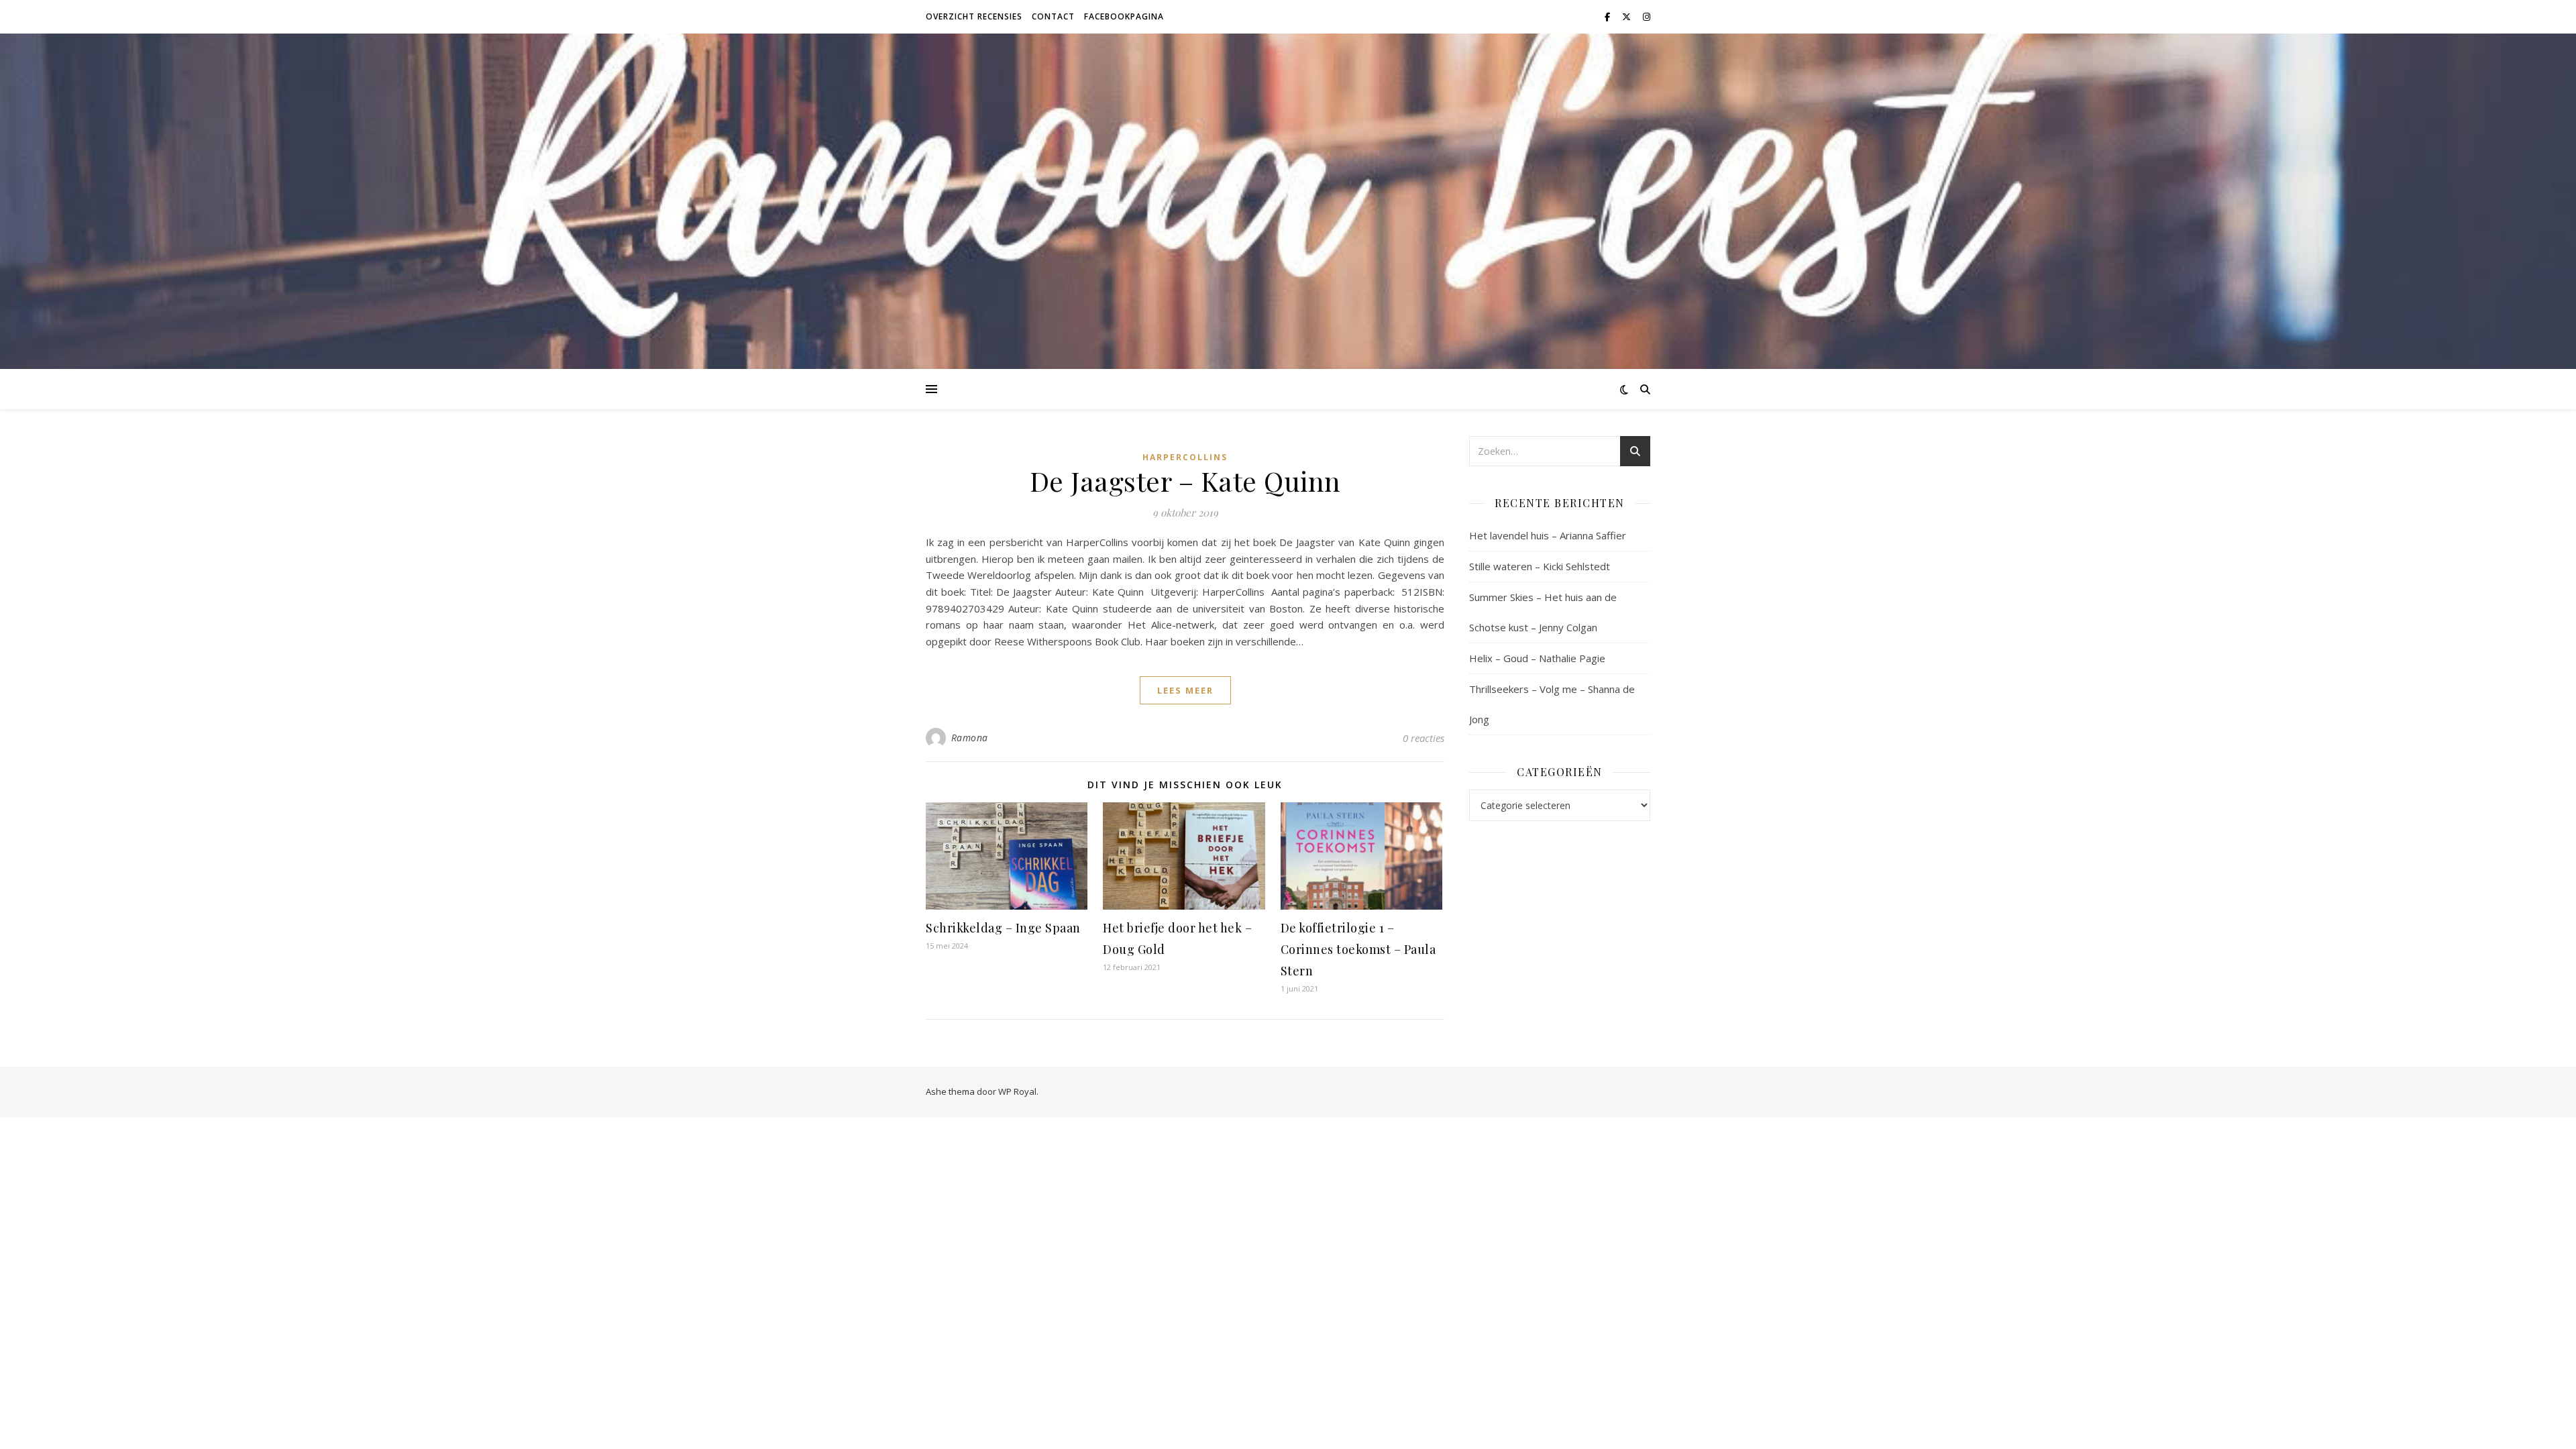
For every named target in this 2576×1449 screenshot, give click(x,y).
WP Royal (1017, 1091)
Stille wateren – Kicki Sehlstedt (1540, 566)
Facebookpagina (1124, 16)
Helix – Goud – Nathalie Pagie (1537, 658)
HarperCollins (1185, 457)
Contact (1053, 16)
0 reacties (1424, 738)
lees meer (1185, 690)
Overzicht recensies (974, 16)
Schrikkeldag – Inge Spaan (1003, 928)
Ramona (970, 738)
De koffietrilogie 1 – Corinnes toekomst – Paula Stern (1358, 949)
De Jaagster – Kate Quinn (1185, 481)
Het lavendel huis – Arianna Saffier (1548, 535)
